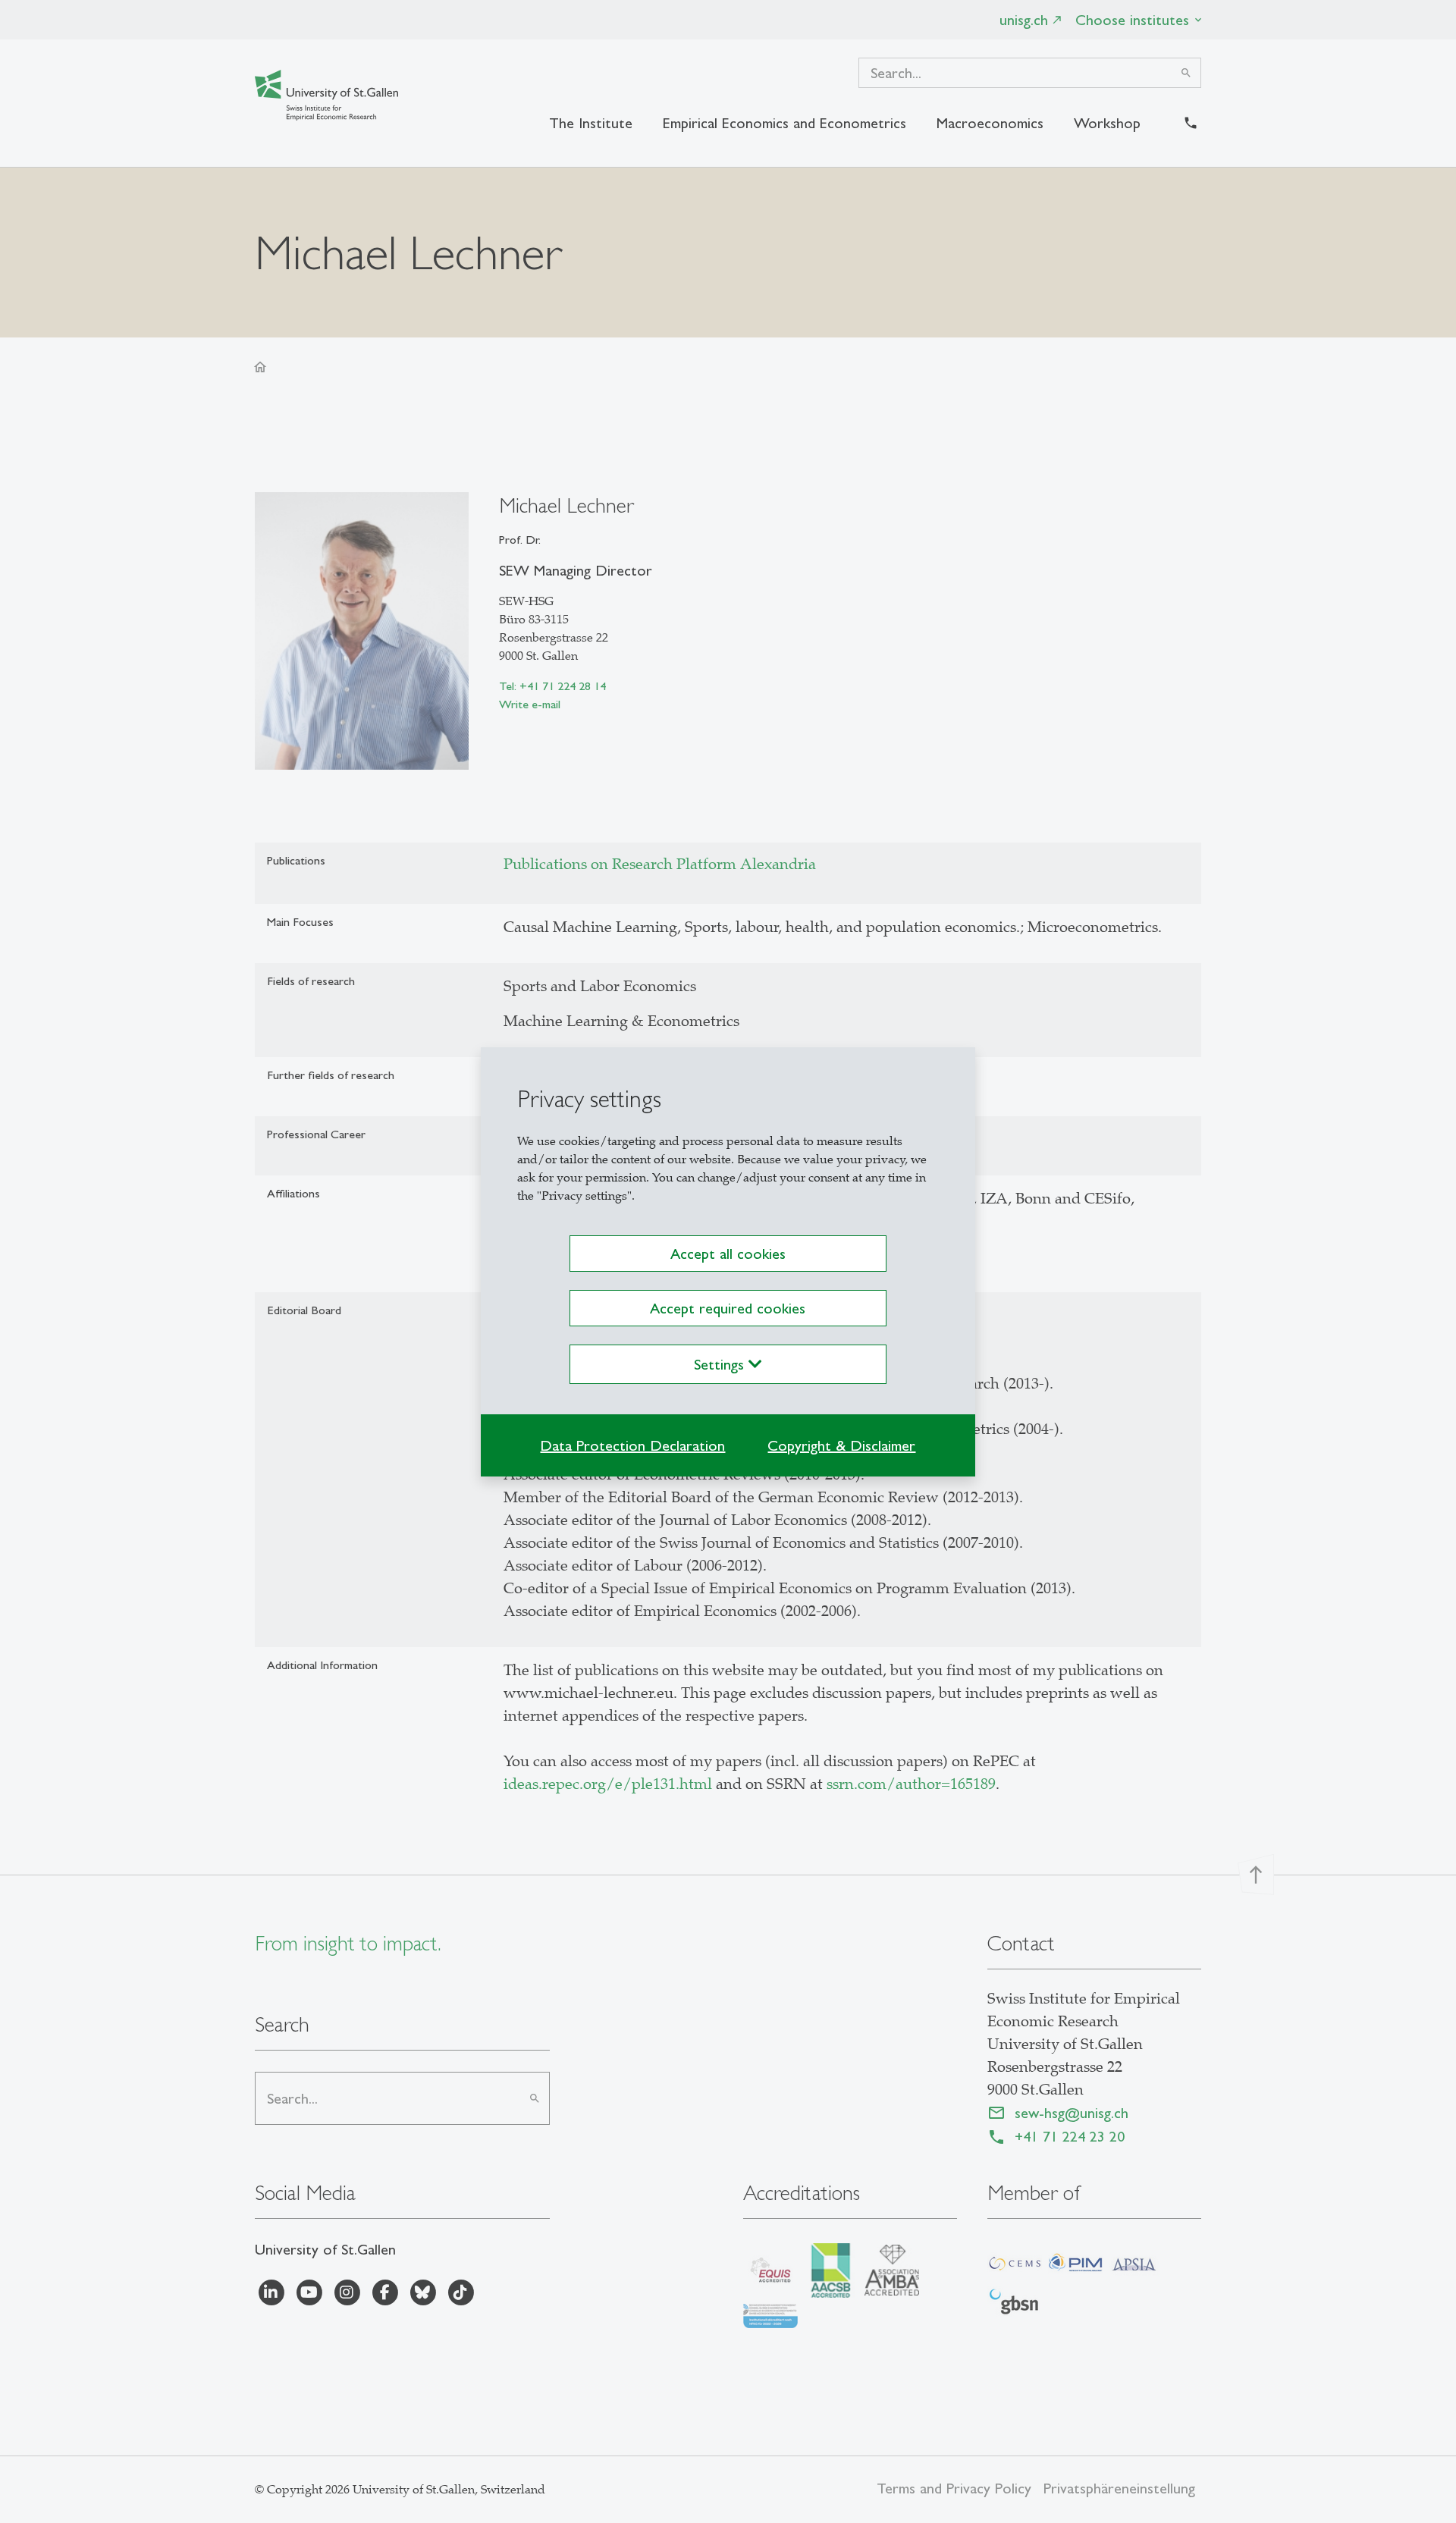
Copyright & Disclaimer (841, 1445)
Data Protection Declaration (632, 1445)
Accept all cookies (728, 1254)
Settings (721, 1364)
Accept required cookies (728, 1308)
